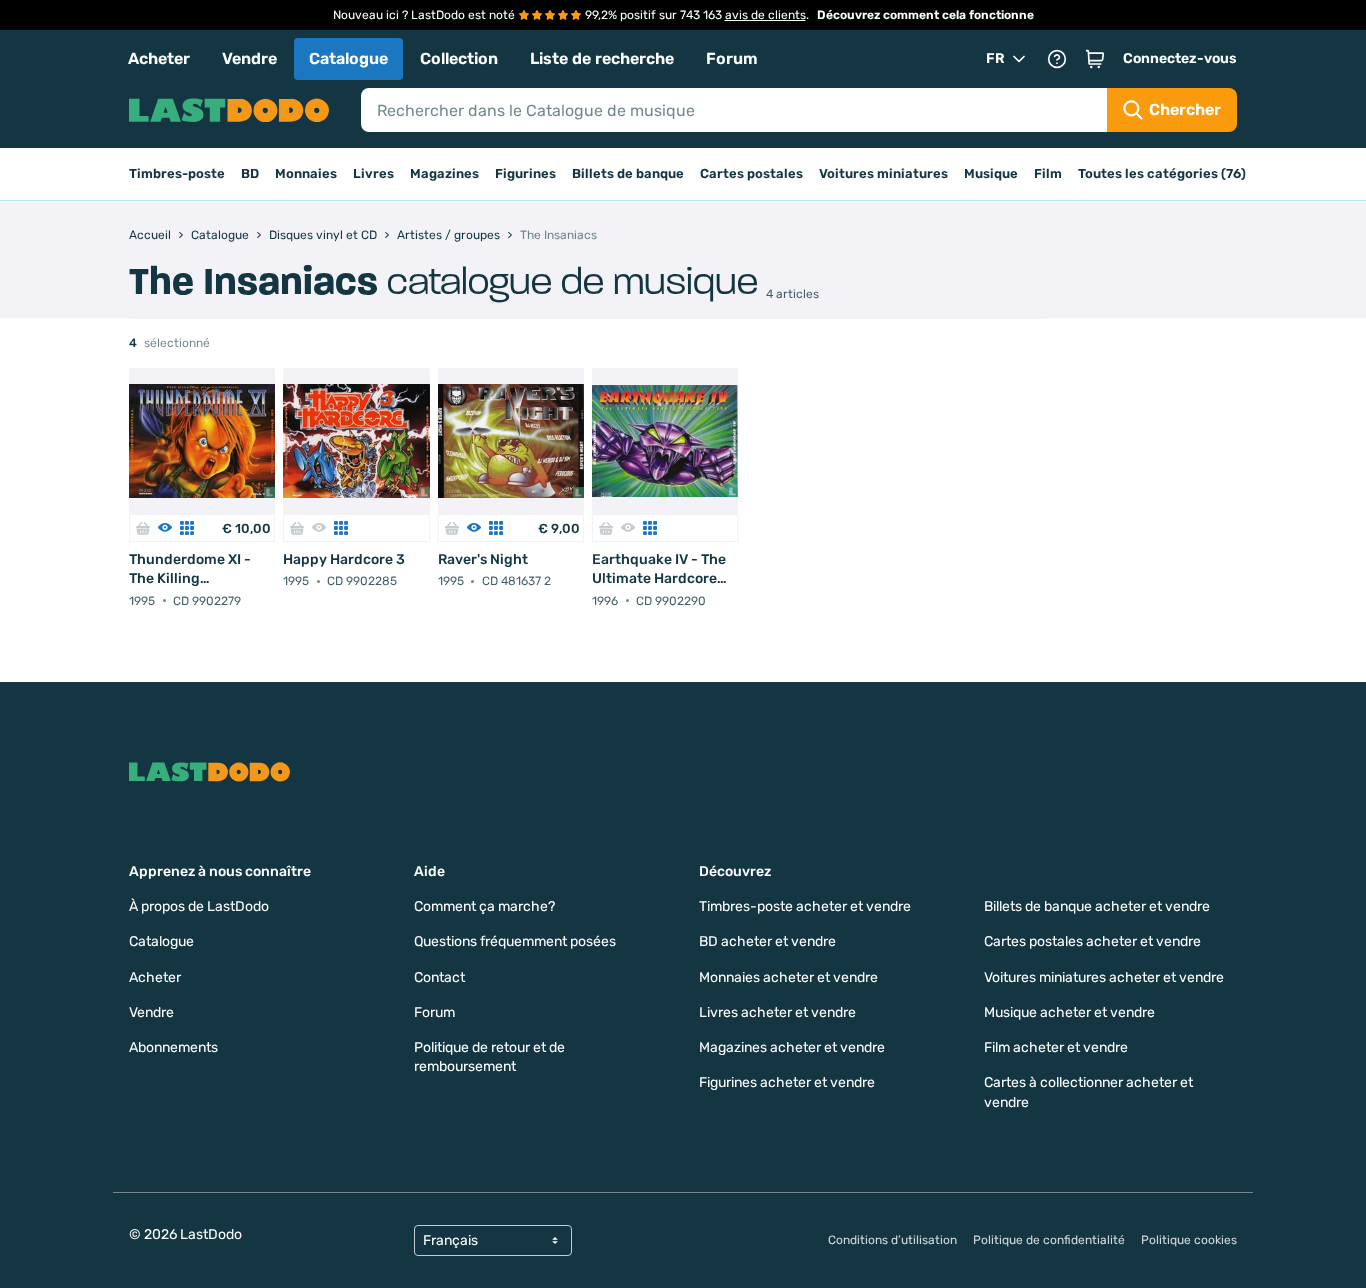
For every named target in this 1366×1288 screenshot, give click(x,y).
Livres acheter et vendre (777, 1012)
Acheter (159, 58)
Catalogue (348, 58)
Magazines (444, 173)
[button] (1095, 59)
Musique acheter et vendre (1069, 1012)
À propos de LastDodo (199, 906)
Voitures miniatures (883, 173)
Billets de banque (628, 173)
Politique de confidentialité (1049, 1240)
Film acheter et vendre (1056, 1047)
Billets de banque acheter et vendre (1097, 906)
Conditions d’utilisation (892, 1240)
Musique (991, 173)
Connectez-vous (1180, 58)
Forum (732, 58)
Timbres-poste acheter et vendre (805, 906)
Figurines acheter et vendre (787, 1082)
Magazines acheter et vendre (792, 1047)
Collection (459, 58)
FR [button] (995, 58)
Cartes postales (751, 173)
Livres (373, 173)
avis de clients (765, 15)
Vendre (249, 58)
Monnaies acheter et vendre (788, 977)
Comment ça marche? (484, 906)
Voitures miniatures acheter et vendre (1104, 977)
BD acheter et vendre (767, 941)
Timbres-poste (177, 173)
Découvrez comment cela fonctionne (925, 15)
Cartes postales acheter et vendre (1092, 941)
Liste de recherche (602, 58)
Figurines (525, 173)
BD (250, 173)
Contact (439, 977)
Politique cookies (1189, 1240)
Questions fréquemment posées (515, 941)
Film (1048, 173)
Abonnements (173, 1047)
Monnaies (306, 173)
